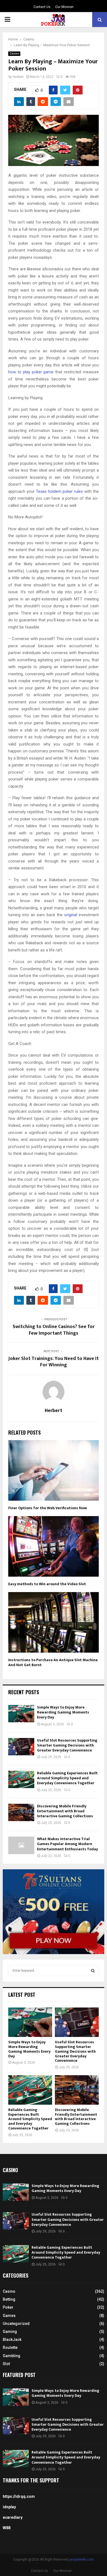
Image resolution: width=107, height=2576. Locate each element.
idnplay (9, 2507)
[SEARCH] (93, 1971)
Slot (6, 2364)
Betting (9, 2299)
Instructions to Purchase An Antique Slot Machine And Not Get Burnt (53, 1662)
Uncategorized (16, 2324)
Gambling (12, 2356)
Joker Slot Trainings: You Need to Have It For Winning (54, 1362)
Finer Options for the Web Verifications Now (48, 1508)
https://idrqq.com (19, 2496)
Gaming (10, 2332)
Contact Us (42, 7)
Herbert (18, 77)
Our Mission (64, 7)
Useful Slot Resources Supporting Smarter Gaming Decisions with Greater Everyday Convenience (67, 1745)
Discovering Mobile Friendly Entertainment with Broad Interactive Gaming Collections (65, 1811)
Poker (8, 2307)
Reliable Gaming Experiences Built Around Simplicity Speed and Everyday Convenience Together (67, 1778)
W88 (7, 2528)
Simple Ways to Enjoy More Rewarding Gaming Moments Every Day (63, 1712)
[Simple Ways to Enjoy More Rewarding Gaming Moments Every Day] (21, 1714)
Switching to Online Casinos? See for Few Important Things (54, 1330)
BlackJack (12, 2340)
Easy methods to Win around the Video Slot (47, 1584)
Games (9, 2316)
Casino (14, 54)
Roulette (10, 2347)
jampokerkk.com (81, 2559)
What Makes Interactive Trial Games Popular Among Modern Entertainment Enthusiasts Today (67, 1844)
